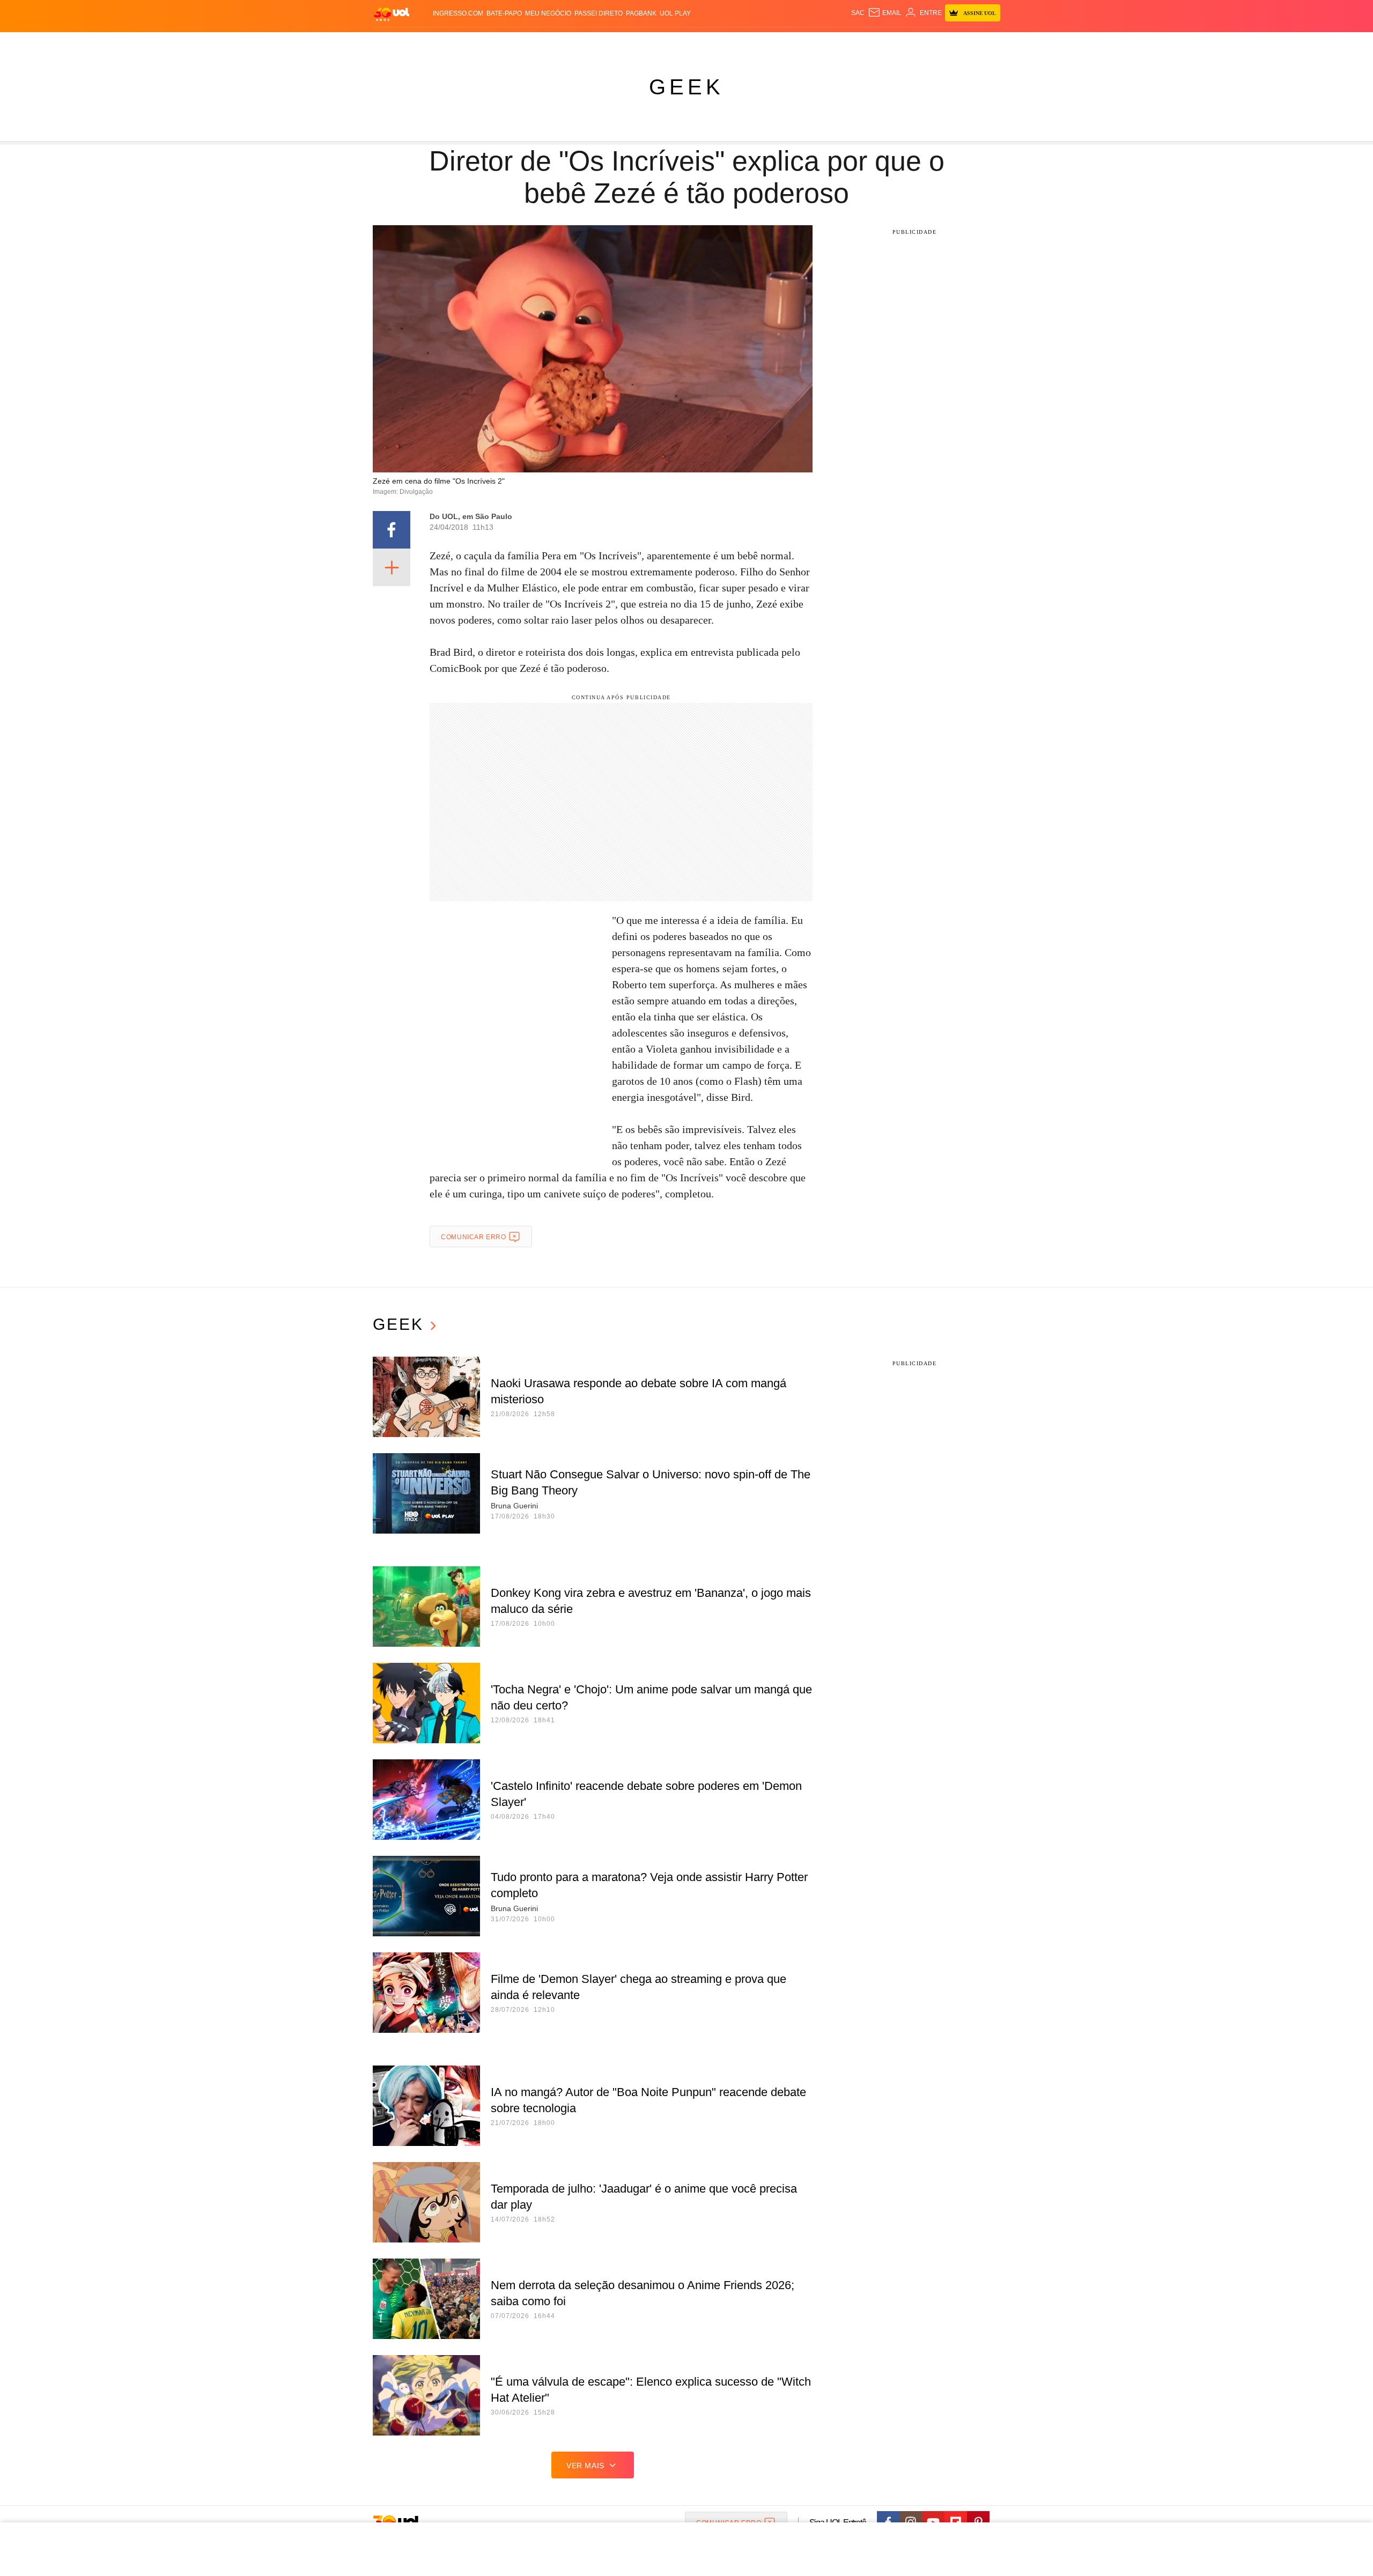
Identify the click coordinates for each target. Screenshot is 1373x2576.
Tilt (793, 43)
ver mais (585, 2466)
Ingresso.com (458, 13)
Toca (940, 43)
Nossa (878, 43)
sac (858, 13)
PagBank (641, 13)
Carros (564, 43)
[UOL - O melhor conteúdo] (392, 14)
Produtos (394, 43)
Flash (427, 43)
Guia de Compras (986, 43)
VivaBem (768, 43)
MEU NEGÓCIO (548, 13)
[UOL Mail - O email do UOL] (885, 13)
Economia (601, 43)
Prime (918, 43)
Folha (634, 43)
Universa (732, 43)
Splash (697, 43)
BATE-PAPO (504, 13)
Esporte (664, 43)
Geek (686, 87)
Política (531, 43)
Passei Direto (599, 13)
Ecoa (811, 43)
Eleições (459, 43)
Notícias (496, 43)
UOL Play (675, 13)
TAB (899, 43)
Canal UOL (843, 43)
